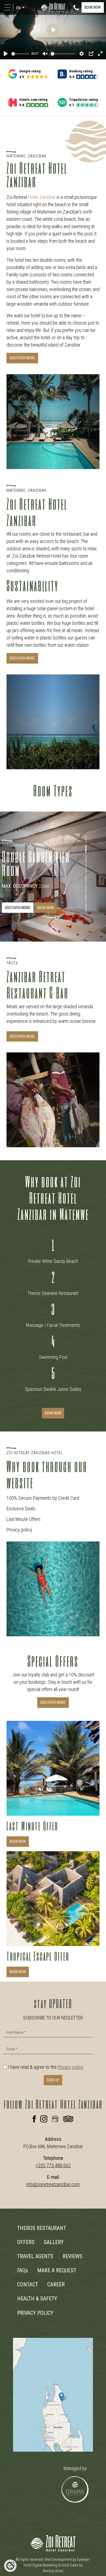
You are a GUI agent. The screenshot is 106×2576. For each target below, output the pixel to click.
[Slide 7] (86, 898)
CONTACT (28, 2284)
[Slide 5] (86, 878)
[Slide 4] (86, 868)
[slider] (20, 54)
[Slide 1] (86, 839)
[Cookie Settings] (10, 2566)
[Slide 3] (86, 859)
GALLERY (54, 2242)
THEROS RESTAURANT (42, 2228)
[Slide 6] (86, 888)
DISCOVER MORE (22, 358)
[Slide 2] (86, 849)
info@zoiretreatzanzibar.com (53, 2184)
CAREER (56, 2284)
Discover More (22, 1036)
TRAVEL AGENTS (35, 2256)
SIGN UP (53, 2080)
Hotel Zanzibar (42, 197)
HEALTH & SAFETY (37, 2299)
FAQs (23, 2270)
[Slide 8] (86, 907)
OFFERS (26, 2242)
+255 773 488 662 (53, 2165)
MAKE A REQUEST (57, 2270)
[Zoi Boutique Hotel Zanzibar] (53, 7)
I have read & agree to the (46, 2067)
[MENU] (8, 7)
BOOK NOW (93, 7)
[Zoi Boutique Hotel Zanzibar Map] (53, 2395)
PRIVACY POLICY (35, 2313)
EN (19, 8)
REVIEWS (72, 2256)
